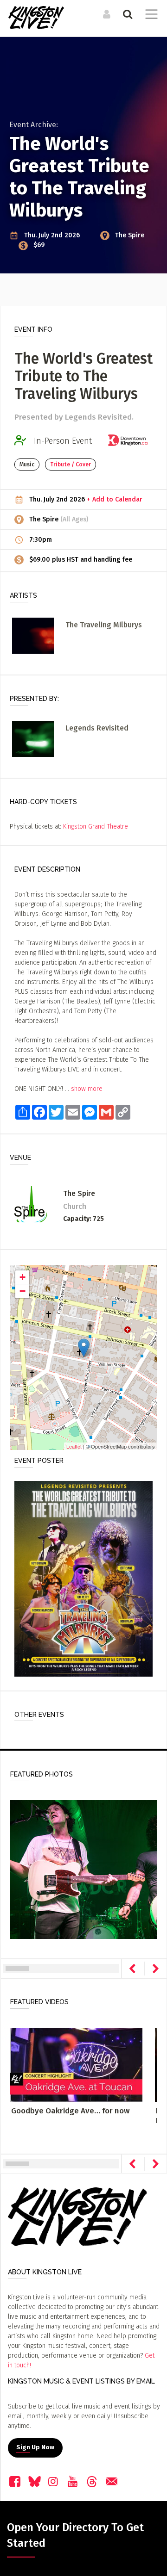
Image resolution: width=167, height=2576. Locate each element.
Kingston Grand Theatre (96, 827)
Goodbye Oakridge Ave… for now (70, 2111)
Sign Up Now (35, 2447)
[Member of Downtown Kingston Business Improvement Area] (131, 441)
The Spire (130, 235)
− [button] (22, 1291)
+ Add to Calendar (115, 499)
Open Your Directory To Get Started (75, 2535)
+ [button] (22, 1277)
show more (87, 1089)
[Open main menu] (150, 15)
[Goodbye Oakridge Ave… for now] (76, 2065)
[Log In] (106, 14)
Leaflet (74, 1446)
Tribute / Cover (71, 464)
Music (27, 464)
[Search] (126, 14)
